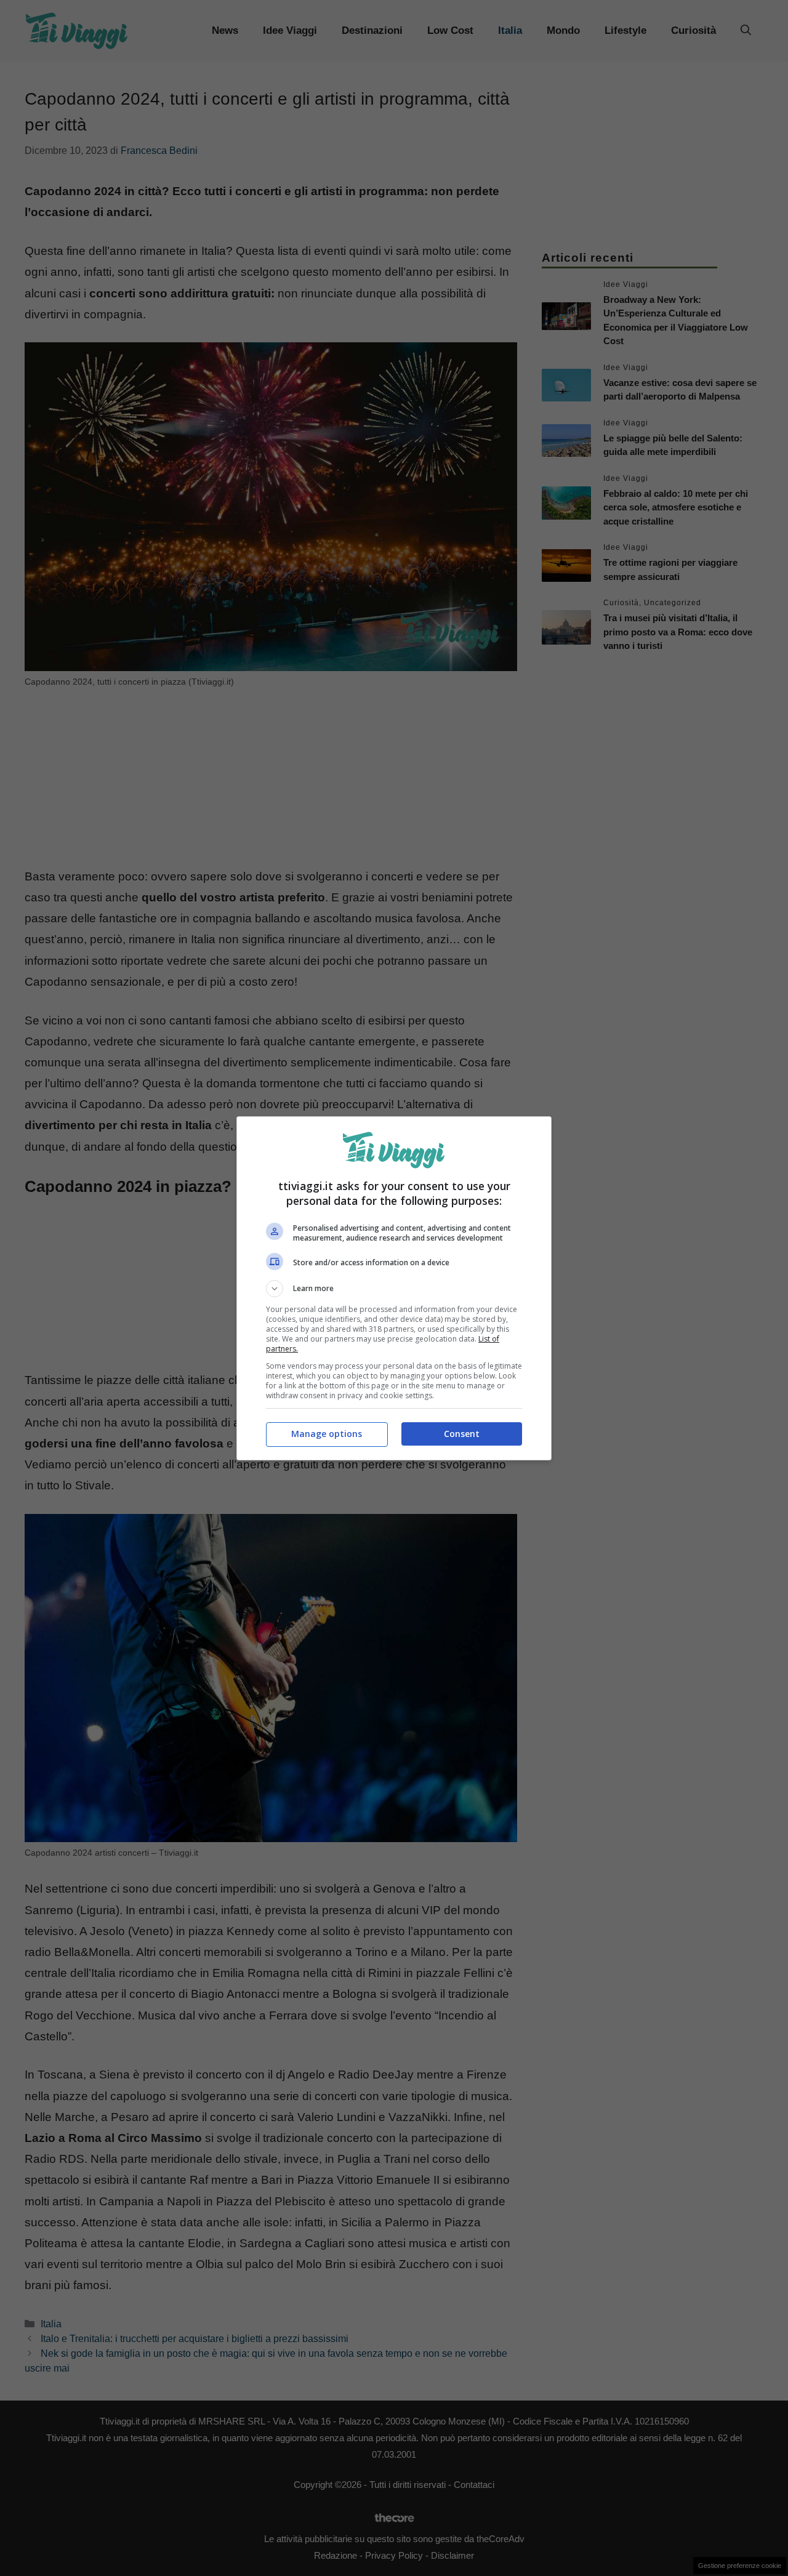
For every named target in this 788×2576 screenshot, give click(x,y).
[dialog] (394, 1288)
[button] (394, 1289)
